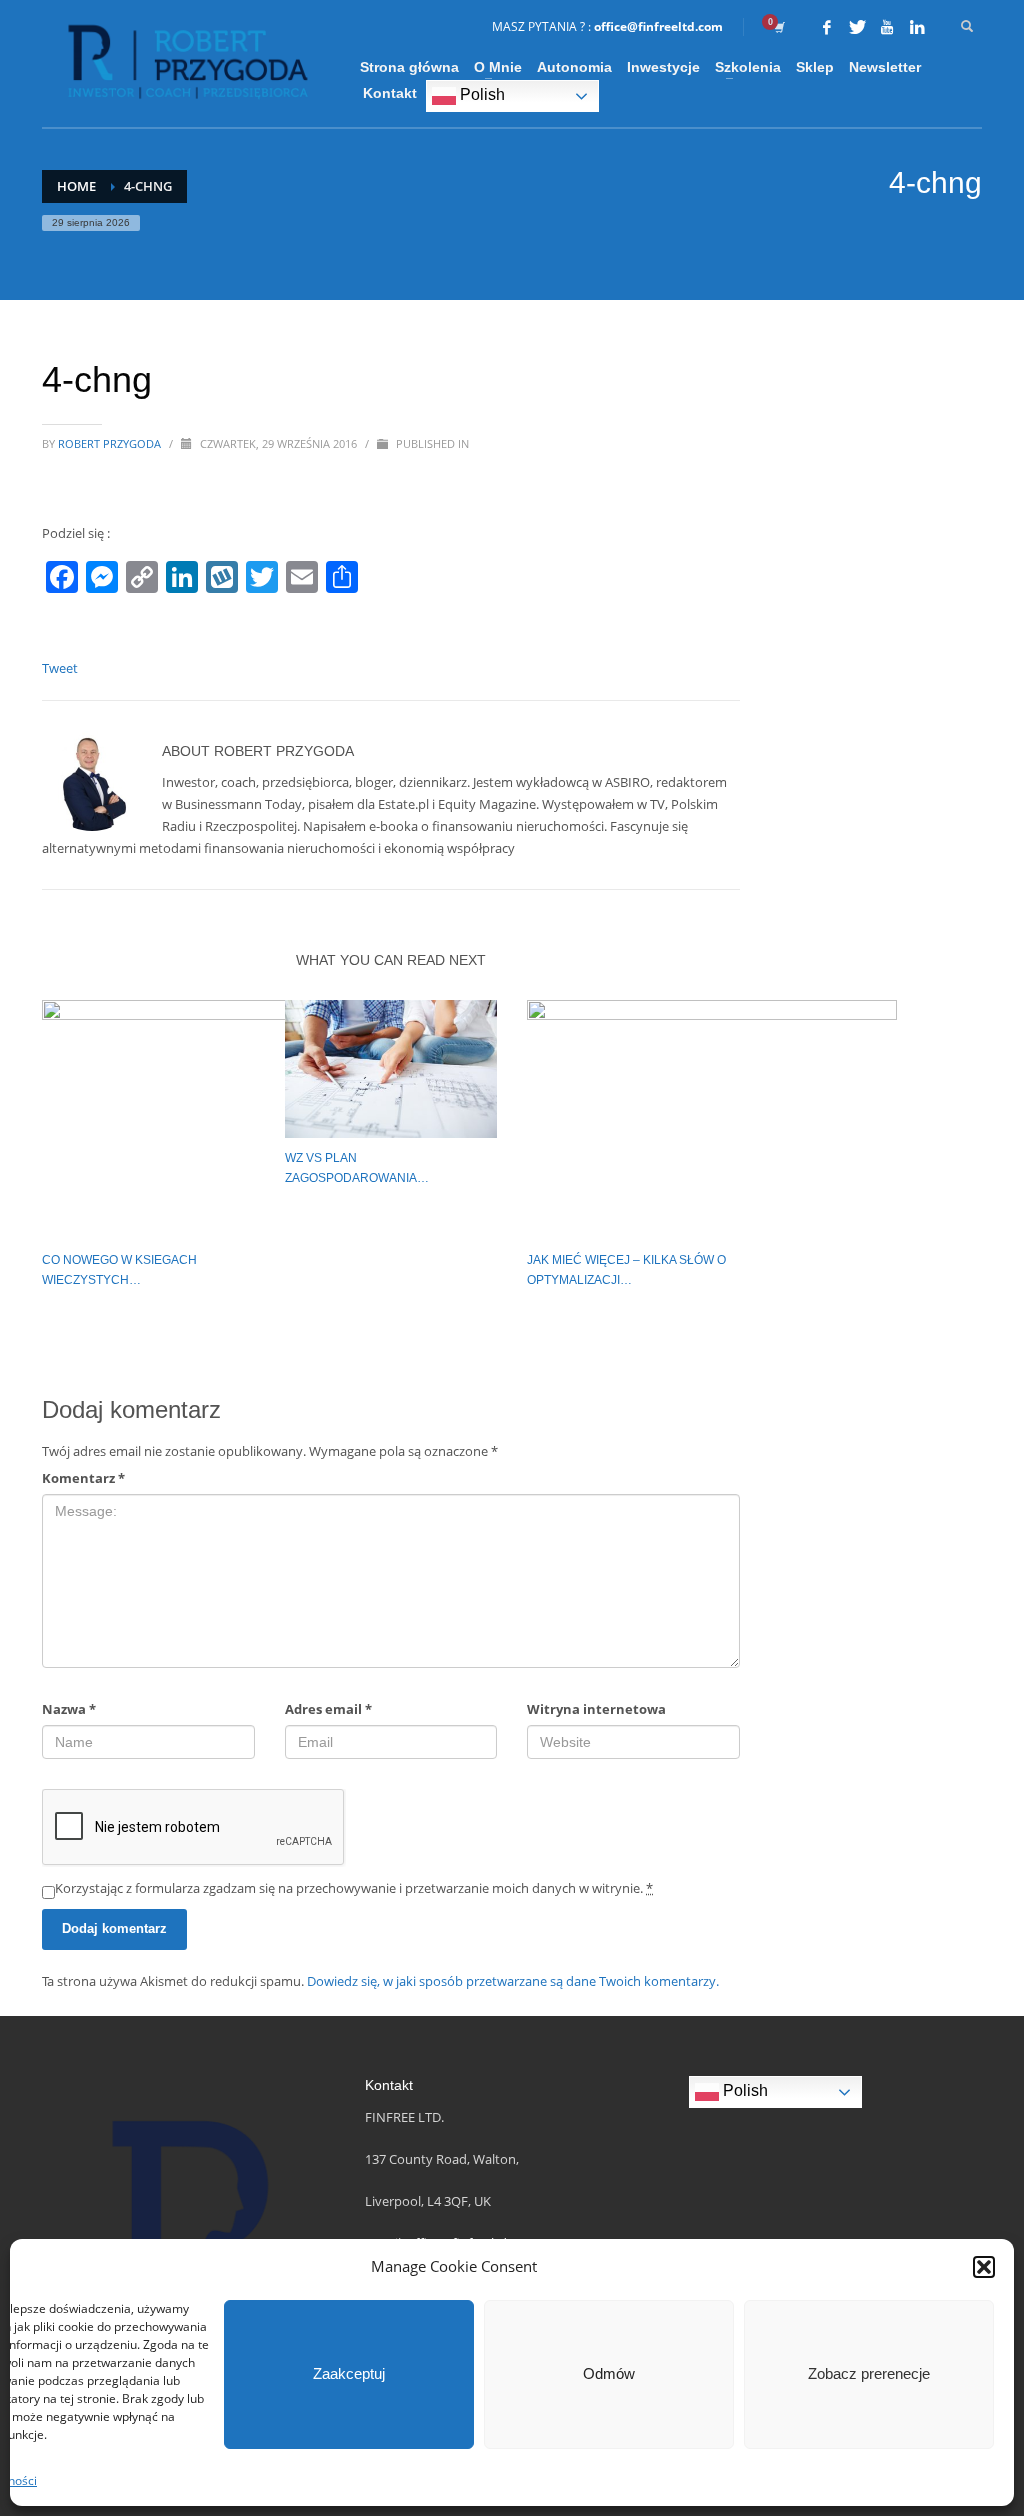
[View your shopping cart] (778, 27)
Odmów (609, 2373)
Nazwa (69, 1709)
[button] (984, 2267)
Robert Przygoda (111, 443)
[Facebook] (827, 27)
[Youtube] (887, 27)
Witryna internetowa (596, 1709)
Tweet (60, 668)
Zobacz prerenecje (869, 2373)
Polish (480, 94)
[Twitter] (857, 27)
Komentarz (83, 1478)
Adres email (328, 1709)
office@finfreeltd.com (658, 26)
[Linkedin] (917, 27)
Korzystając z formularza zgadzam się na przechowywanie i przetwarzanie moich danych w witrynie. (354, 1888)
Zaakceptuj (349, 2373)
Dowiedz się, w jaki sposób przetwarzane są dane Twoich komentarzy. (513, 1981)
